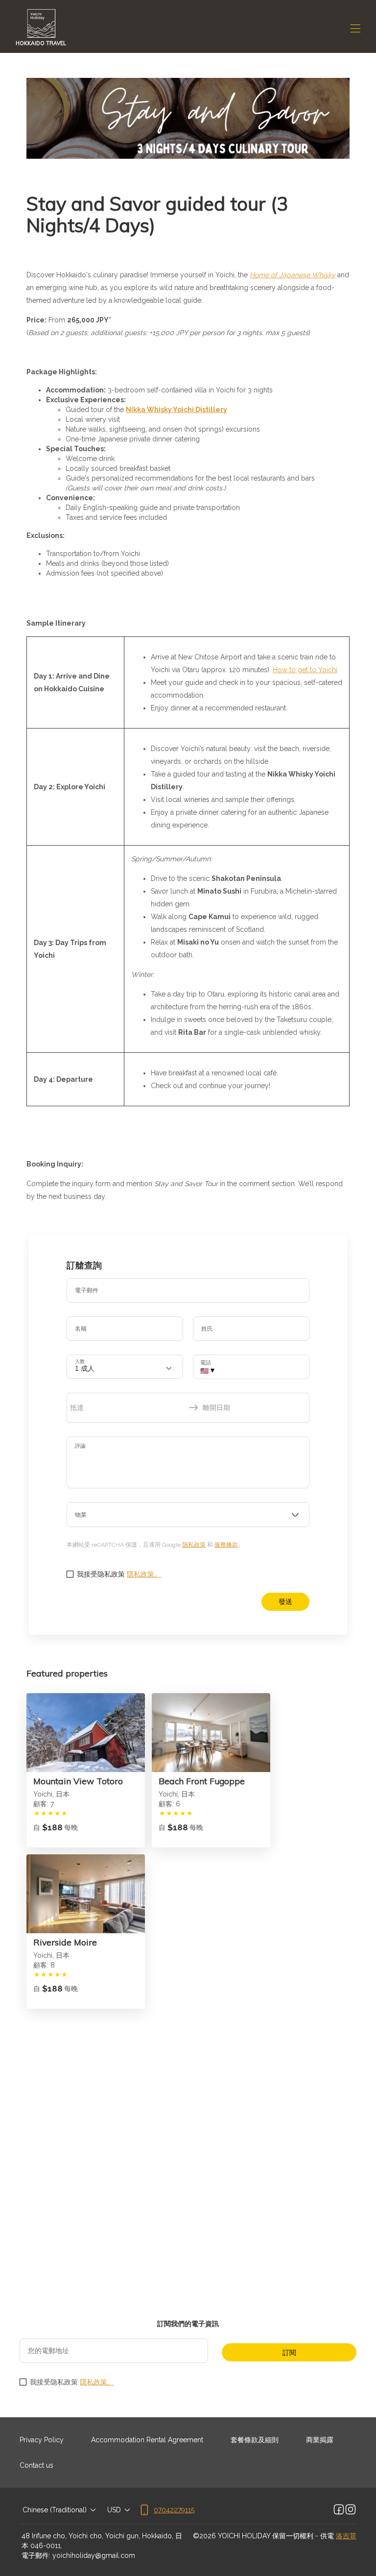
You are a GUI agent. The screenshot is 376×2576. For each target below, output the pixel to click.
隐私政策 (194, 1545)
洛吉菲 (346, 2536)
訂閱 (289, 2353)
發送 (285, 1602)
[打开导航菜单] (355, 28)
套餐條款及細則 (255, 2440)
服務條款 (226, 1545)
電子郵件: (36, 2555)
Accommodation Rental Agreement (147, 2440)
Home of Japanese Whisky (293, 275)
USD (114, 2510)
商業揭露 (320, 2440)
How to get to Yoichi (305, 670)
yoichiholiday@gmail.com (94, 2555)
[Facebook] (339, 2510)
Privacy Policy (42, 2440)
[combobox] (188, 1515)
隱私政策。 (144, 1574)
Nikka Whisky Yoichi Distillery (176, 410)
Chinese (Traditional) (55, 2510)
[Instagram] (351, 2510)
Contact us (36, 2465)
